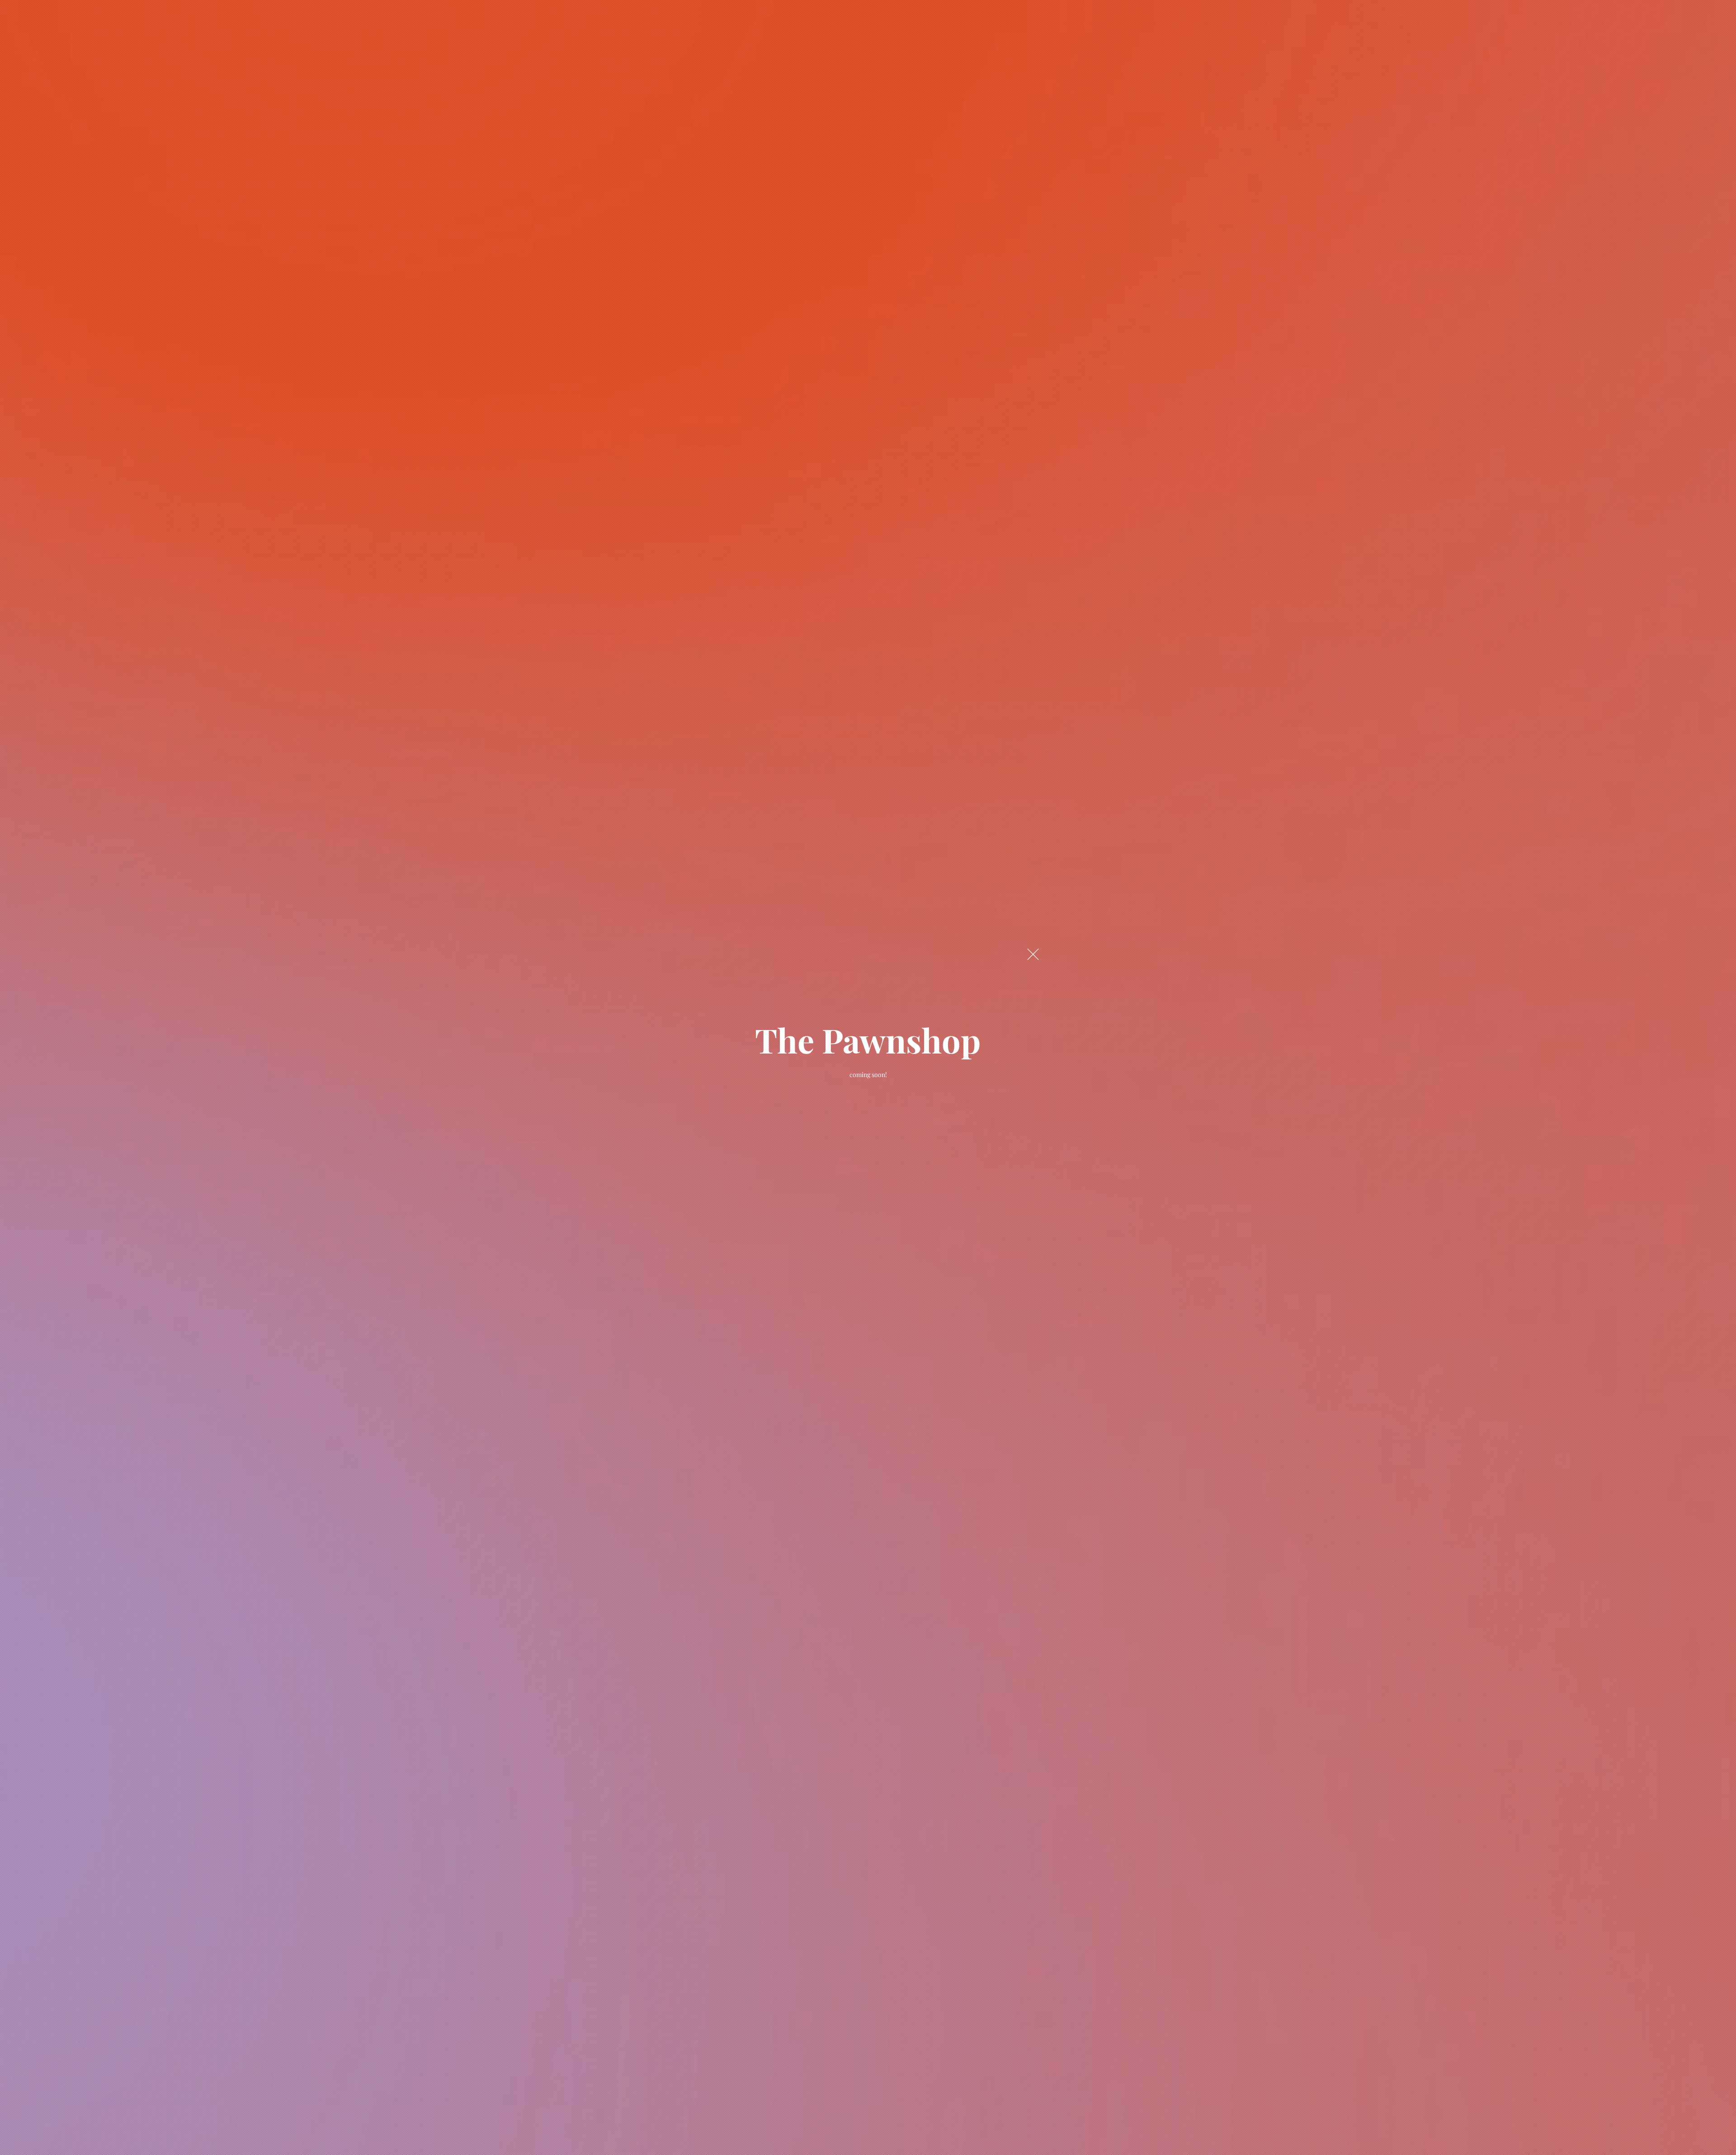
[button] (1033, 954)
